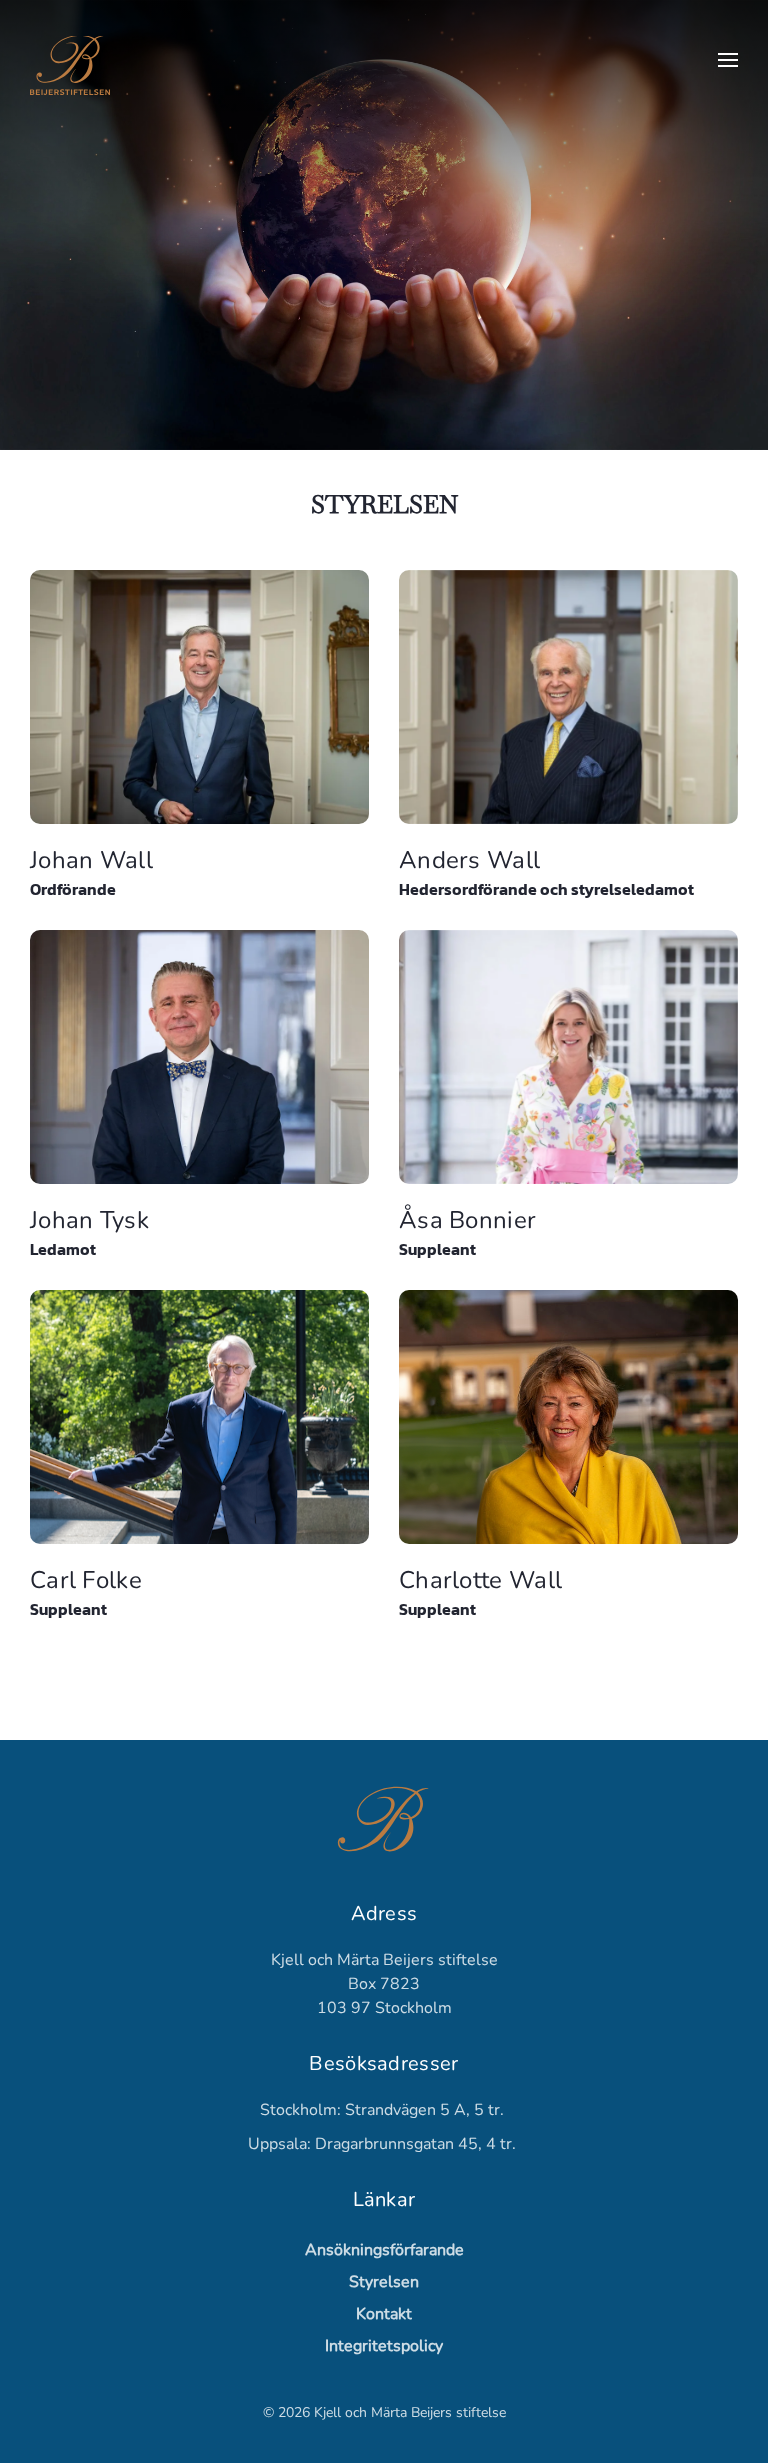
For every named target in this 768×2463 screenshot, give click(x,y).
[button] (728, 60)
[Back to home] (70, 60)
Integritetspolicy (384, 2346)
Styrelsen (384, 2282)
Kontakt (384, 2314)
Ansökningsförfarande (384, 2250)
